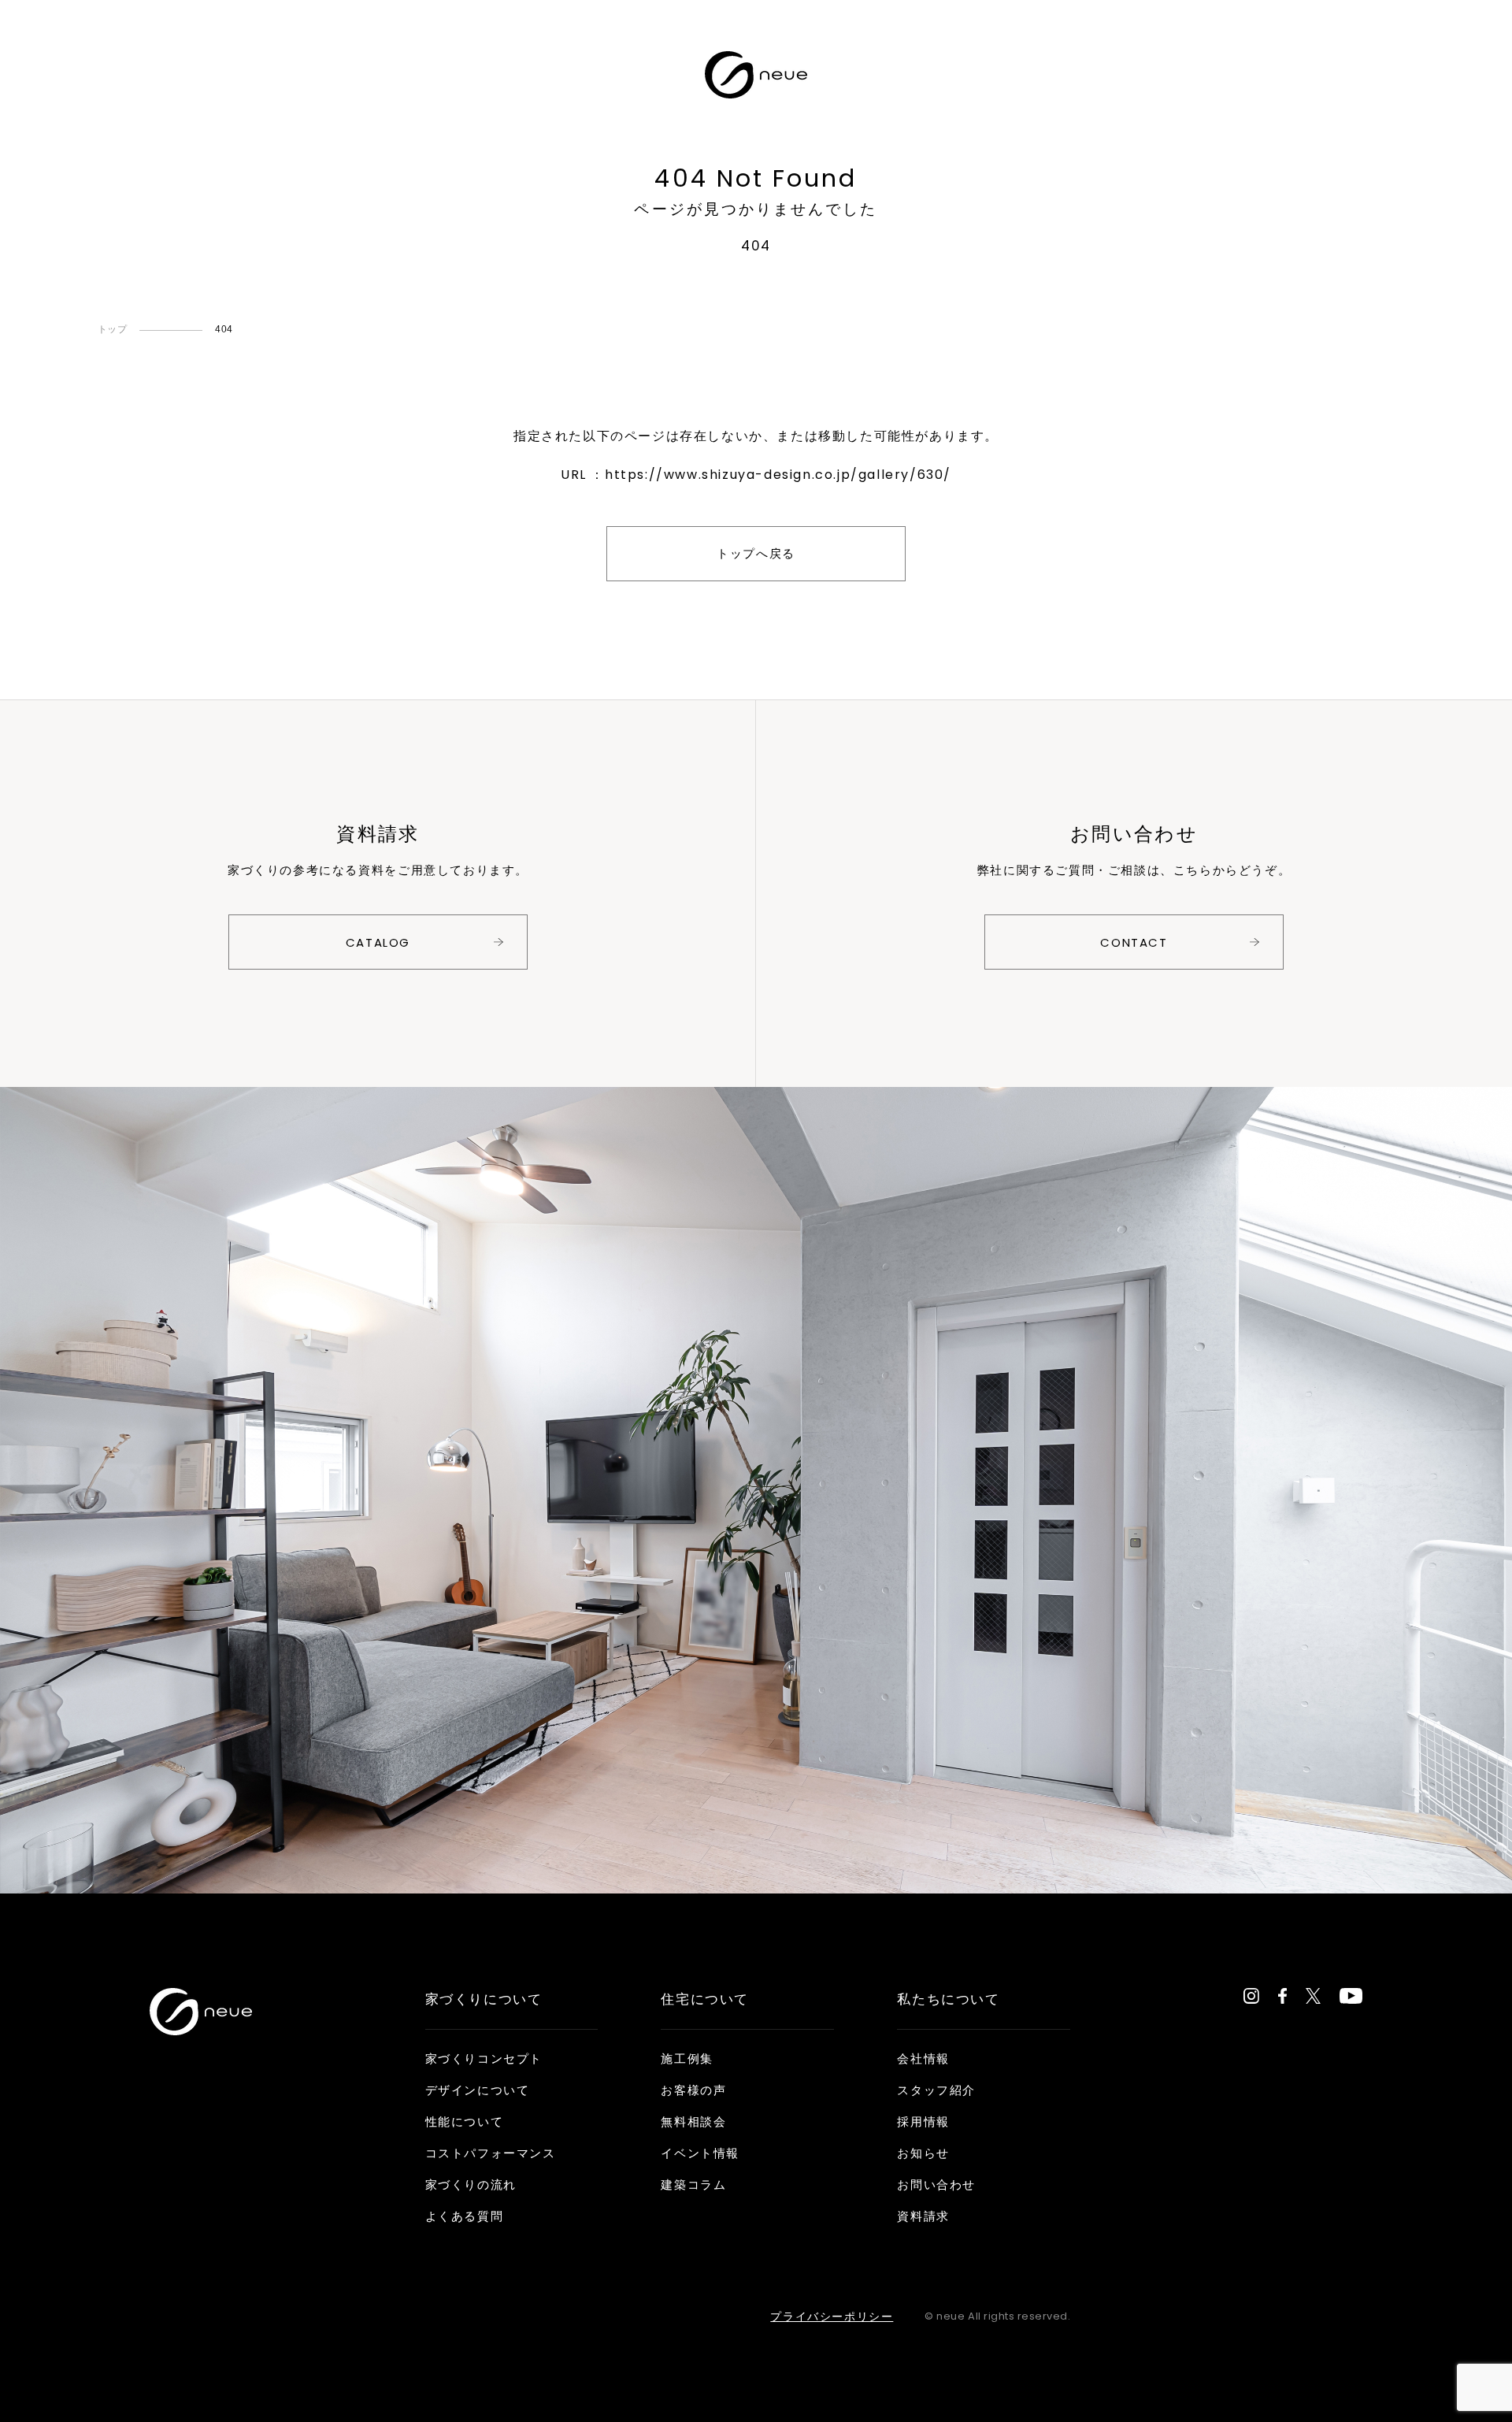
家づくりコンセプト (484, 2059)
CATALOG (378, 942)
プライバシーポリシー (832, 2316)
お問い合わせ (936, 2185)
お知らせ (923, 2153)
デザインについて (478, 2090)
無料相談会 (693, 2122)
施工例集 (687, 2059)
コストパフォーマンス (491, 2153)
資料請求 (923, 2216)
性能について (465, 2122)
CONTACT (1134, 942)
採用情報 (923, 2122)
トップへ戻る (756, 553)
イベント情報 (700, 2153)
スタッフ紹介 (936, 2090)
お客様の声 (693, 2090)
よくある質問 (465, 2216)
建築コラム (693, 2185)
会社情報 (923, 2059)
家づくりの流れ (471, 2185)
